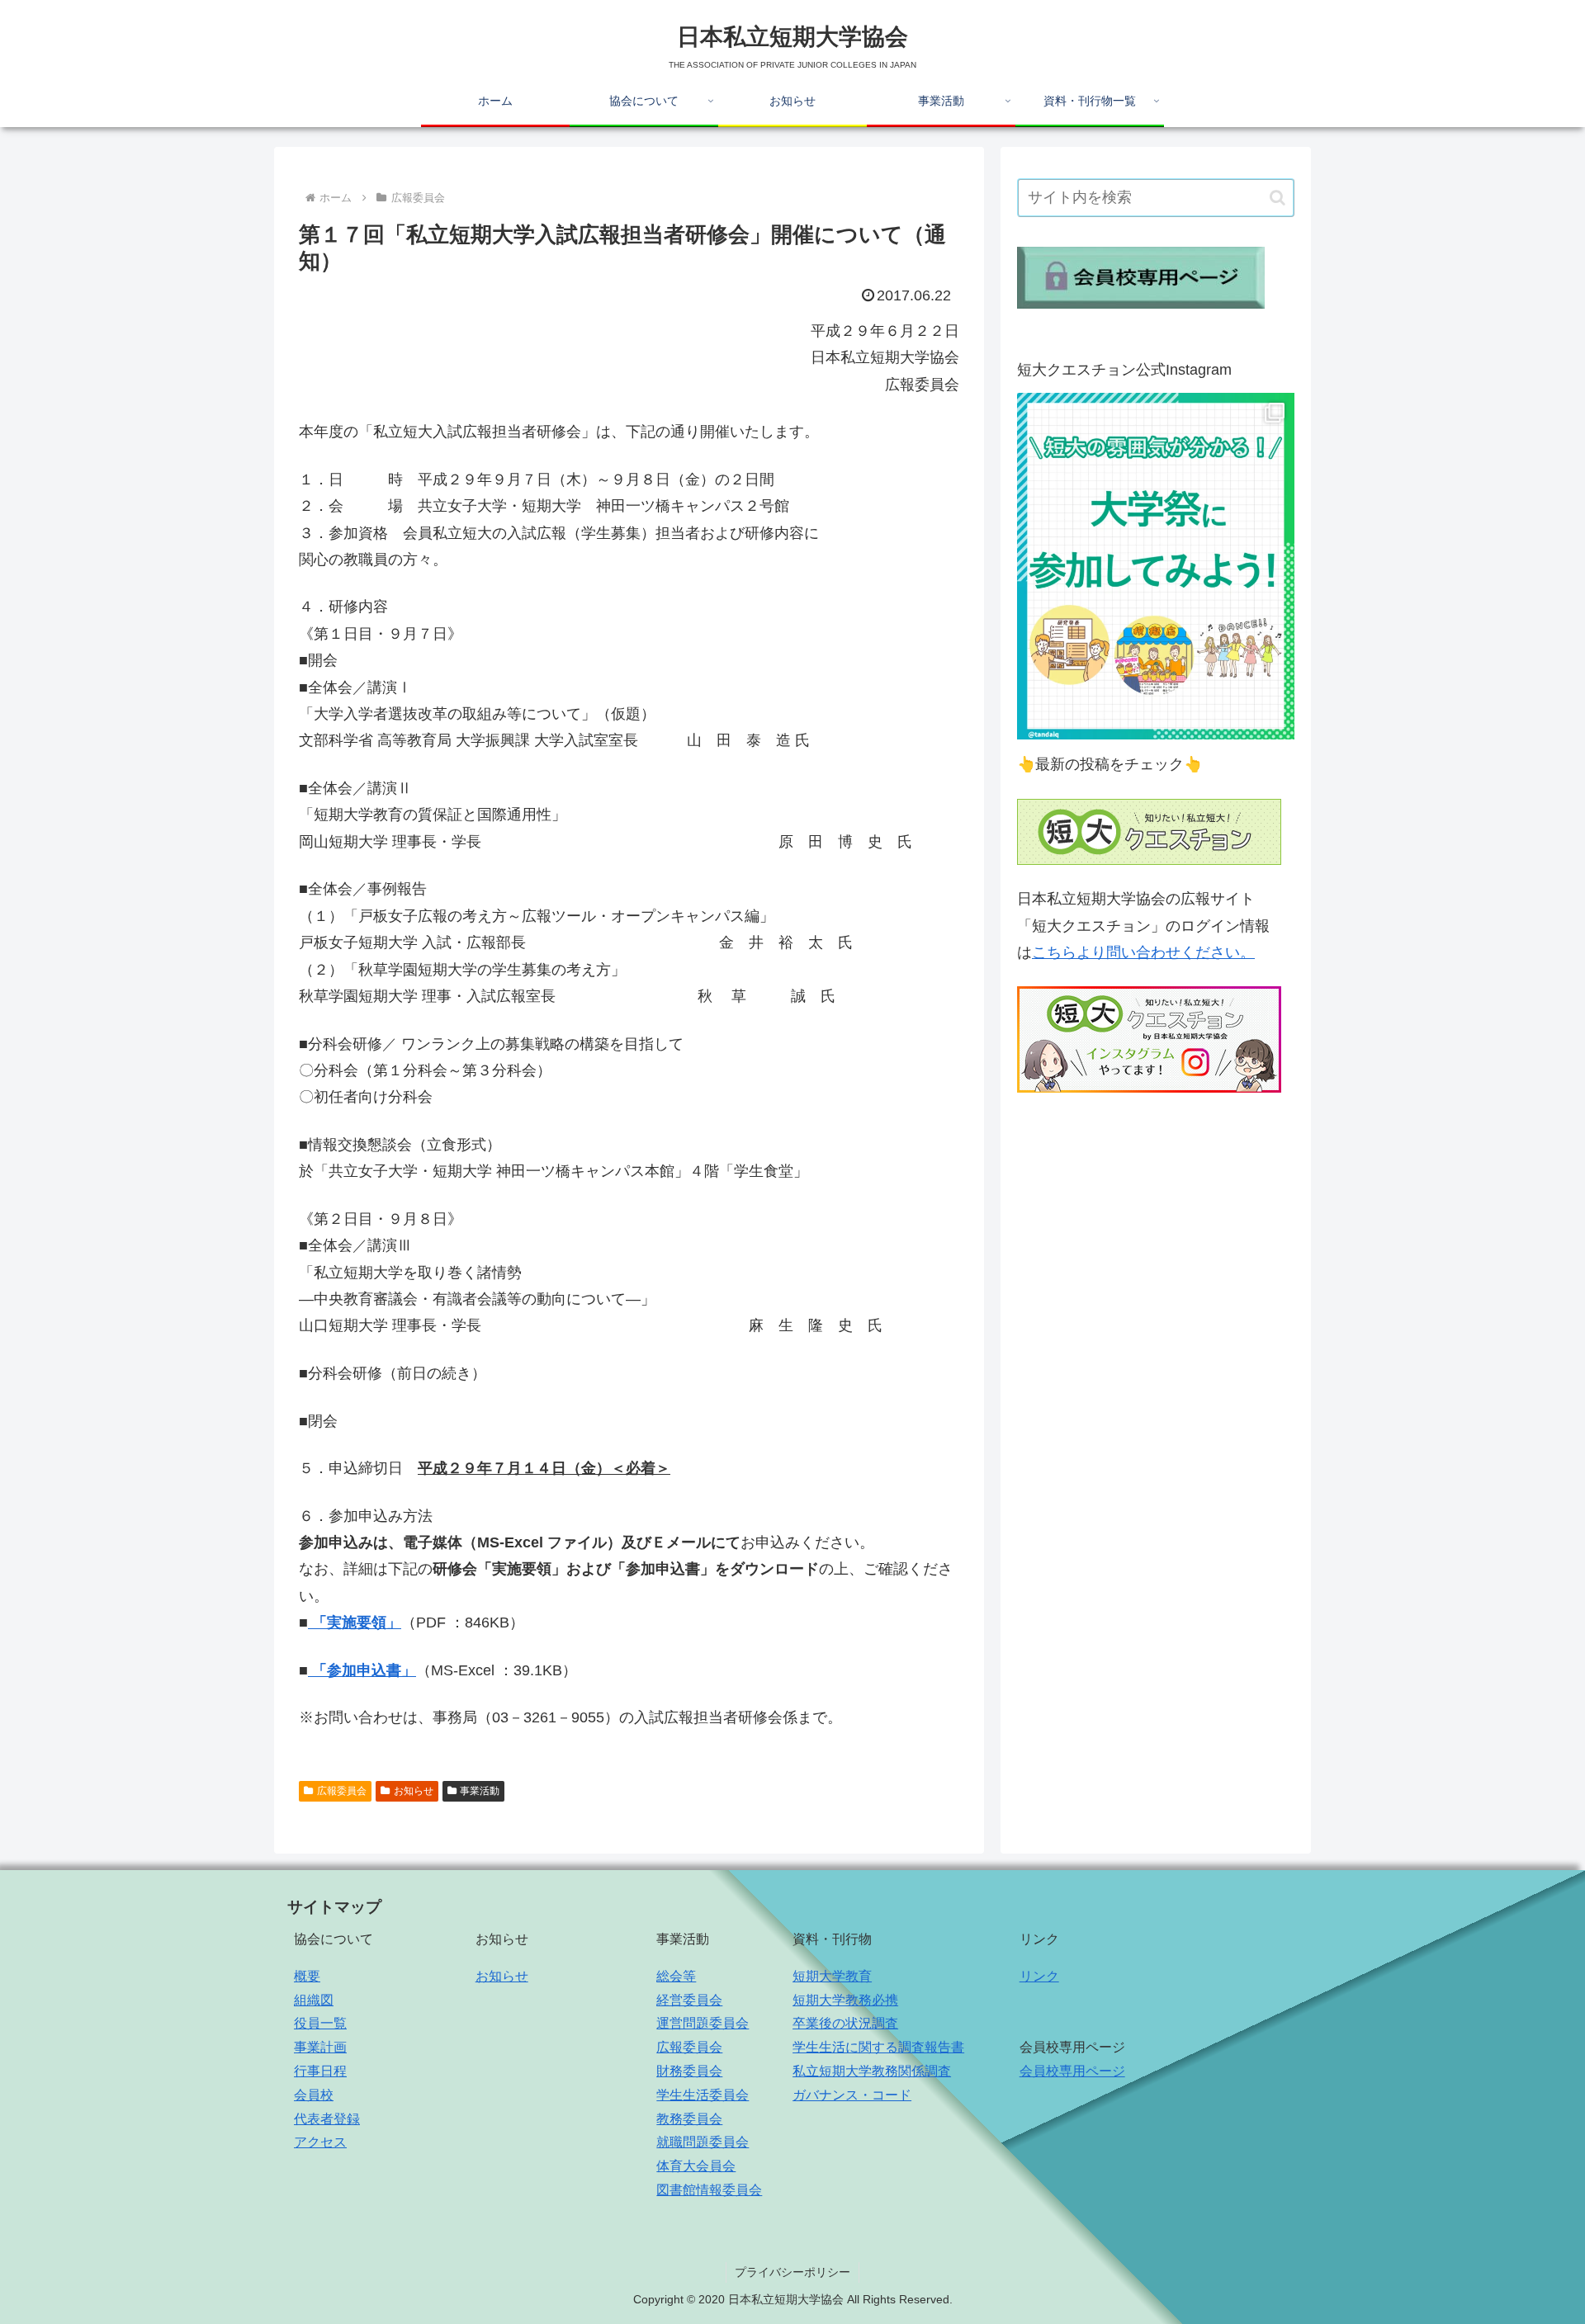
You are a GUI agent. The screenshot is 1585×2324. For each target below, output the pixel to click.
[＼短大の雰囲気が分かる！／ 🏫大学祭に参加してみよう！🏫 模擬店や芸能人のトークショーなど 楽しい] (1156, 566)
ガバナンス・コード (852, 2095)
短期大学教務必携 (845, 2000)
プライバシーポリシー (792, 2272)
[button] (1277, 198)
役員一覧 (320, 2023)
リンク (1039, 1976)
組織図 (314, 2000)
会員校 (314, 2095)
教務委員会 (689, 2119)
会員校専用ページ (1072, 2071)
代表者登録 (327, 2119)
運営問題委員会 (703, 2023)
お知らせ (414, 1791)
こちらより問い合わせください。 (1143, 952)
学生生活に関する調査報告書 (878, 2047)
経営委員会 (689, 2000)
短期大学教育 (832, 1976)
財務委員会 (689, 2071)
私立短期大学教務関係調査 (872, 2071)
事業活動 (480, 1791)
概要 (307, 1976)
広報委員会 (342, 1791)
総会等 (676, 1976)
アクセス (320, 2142)
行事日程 (320, 2071)
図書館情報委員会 (709, 2190)
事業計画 (320, 2047)
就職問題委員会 (703, 2142)
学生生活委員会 (703, 2095)
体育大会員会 (696, 2166)
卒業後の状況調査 (845, 2023)
